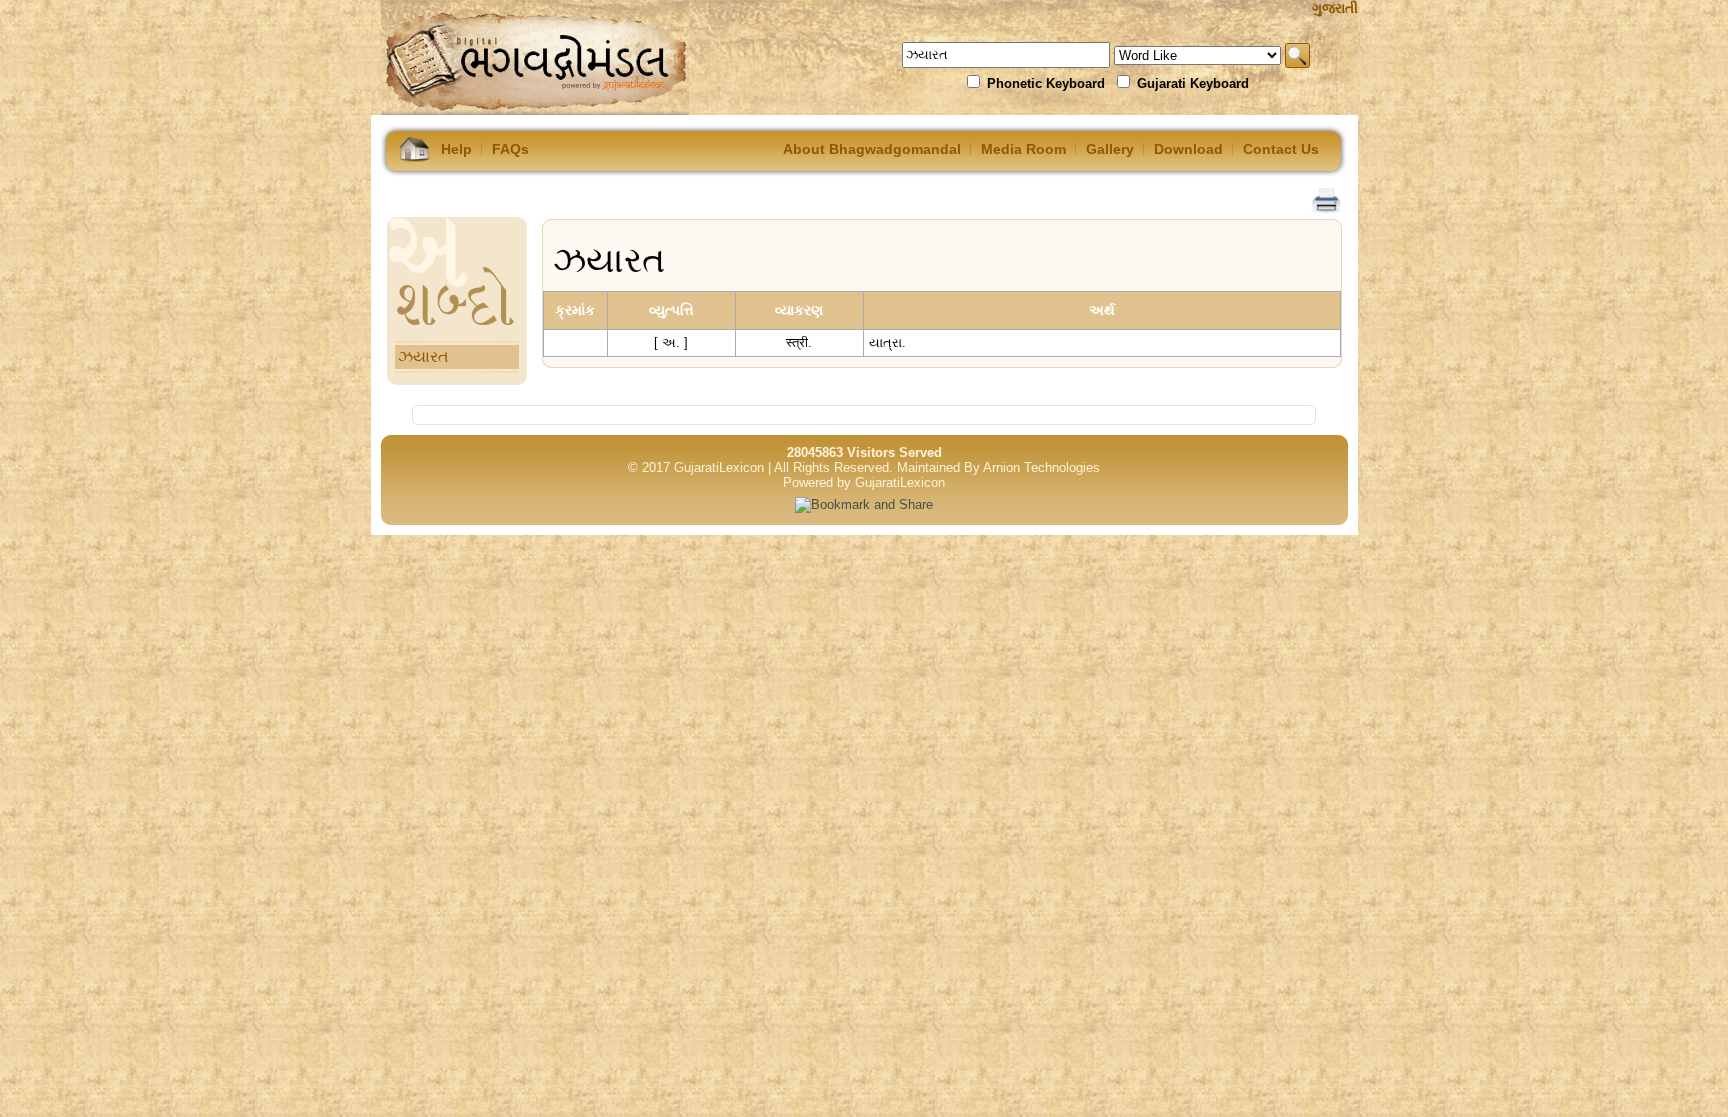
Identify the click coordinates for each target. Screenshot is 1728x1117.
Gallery (1110, 149)
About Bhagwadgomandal (872, 149)
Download (1188, 149)
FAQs (510, 149)
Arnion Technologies (1041, 467)
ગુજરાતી (1335, 8)
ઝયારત (423, 356)
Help (456, 149)
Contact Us (1281, 149)
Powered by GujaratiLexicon (864, 482)
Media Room (1023, 149)
